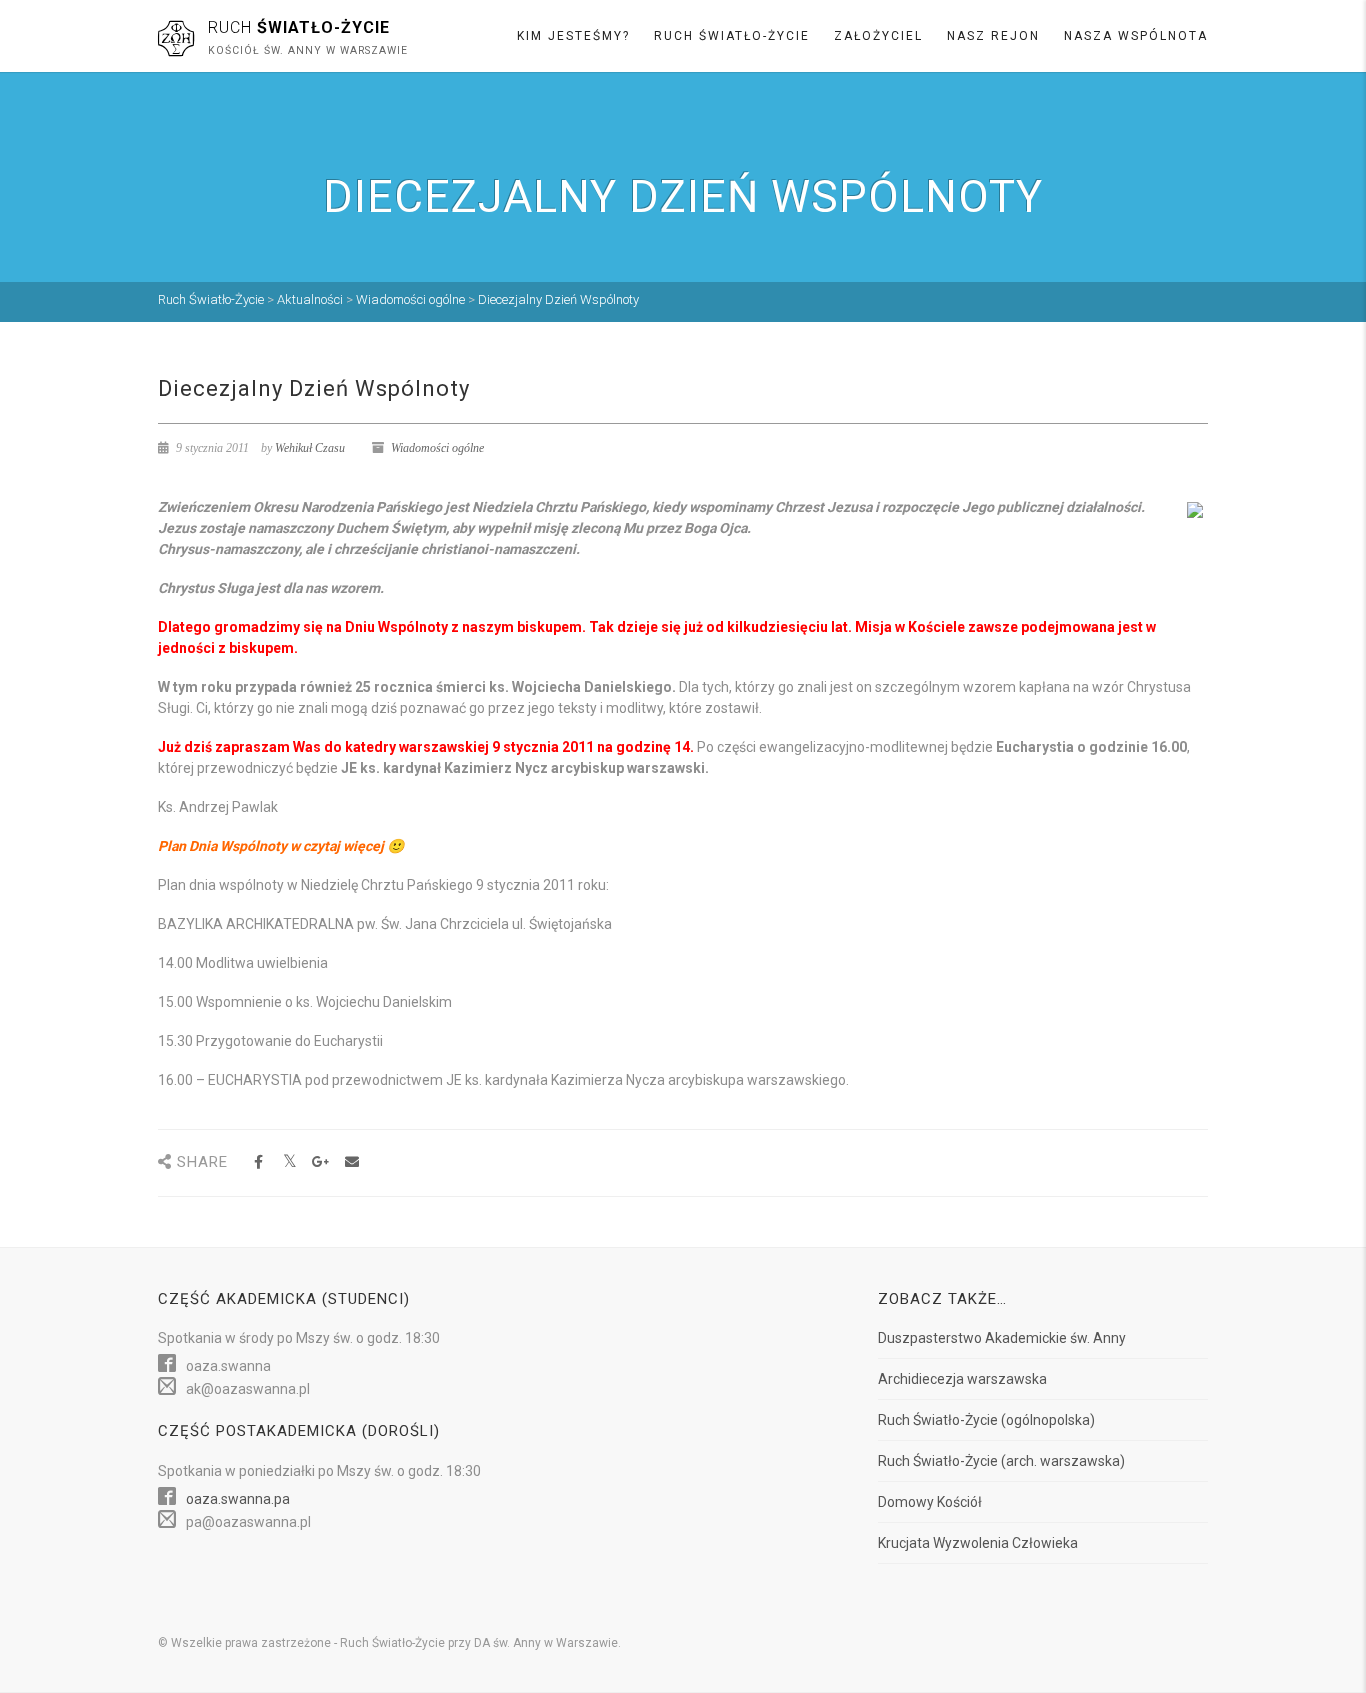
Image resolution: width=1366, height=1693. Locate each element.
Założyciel (878, 36)
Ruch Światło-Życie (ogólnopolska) (986, 1420)
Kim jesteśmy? (573, 36)
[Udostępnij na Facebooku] (258, 1162)
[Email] (351, 1162)
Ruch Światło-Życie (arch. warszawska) (1001, 1461)
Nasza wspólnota (1136, 36)
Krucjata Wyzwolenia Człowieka (978, 1543)
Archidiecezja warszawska (962, 1379)
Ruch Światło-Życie (732, 36)
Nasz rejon (993, 36)
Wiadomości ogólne (437, 448)
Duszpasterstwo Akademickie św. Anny (1002, 1338)
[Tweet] (289, 1162)
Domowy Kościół (930, 1502)
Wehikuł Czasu (310, 448)
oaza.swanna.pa (238, 1499)
